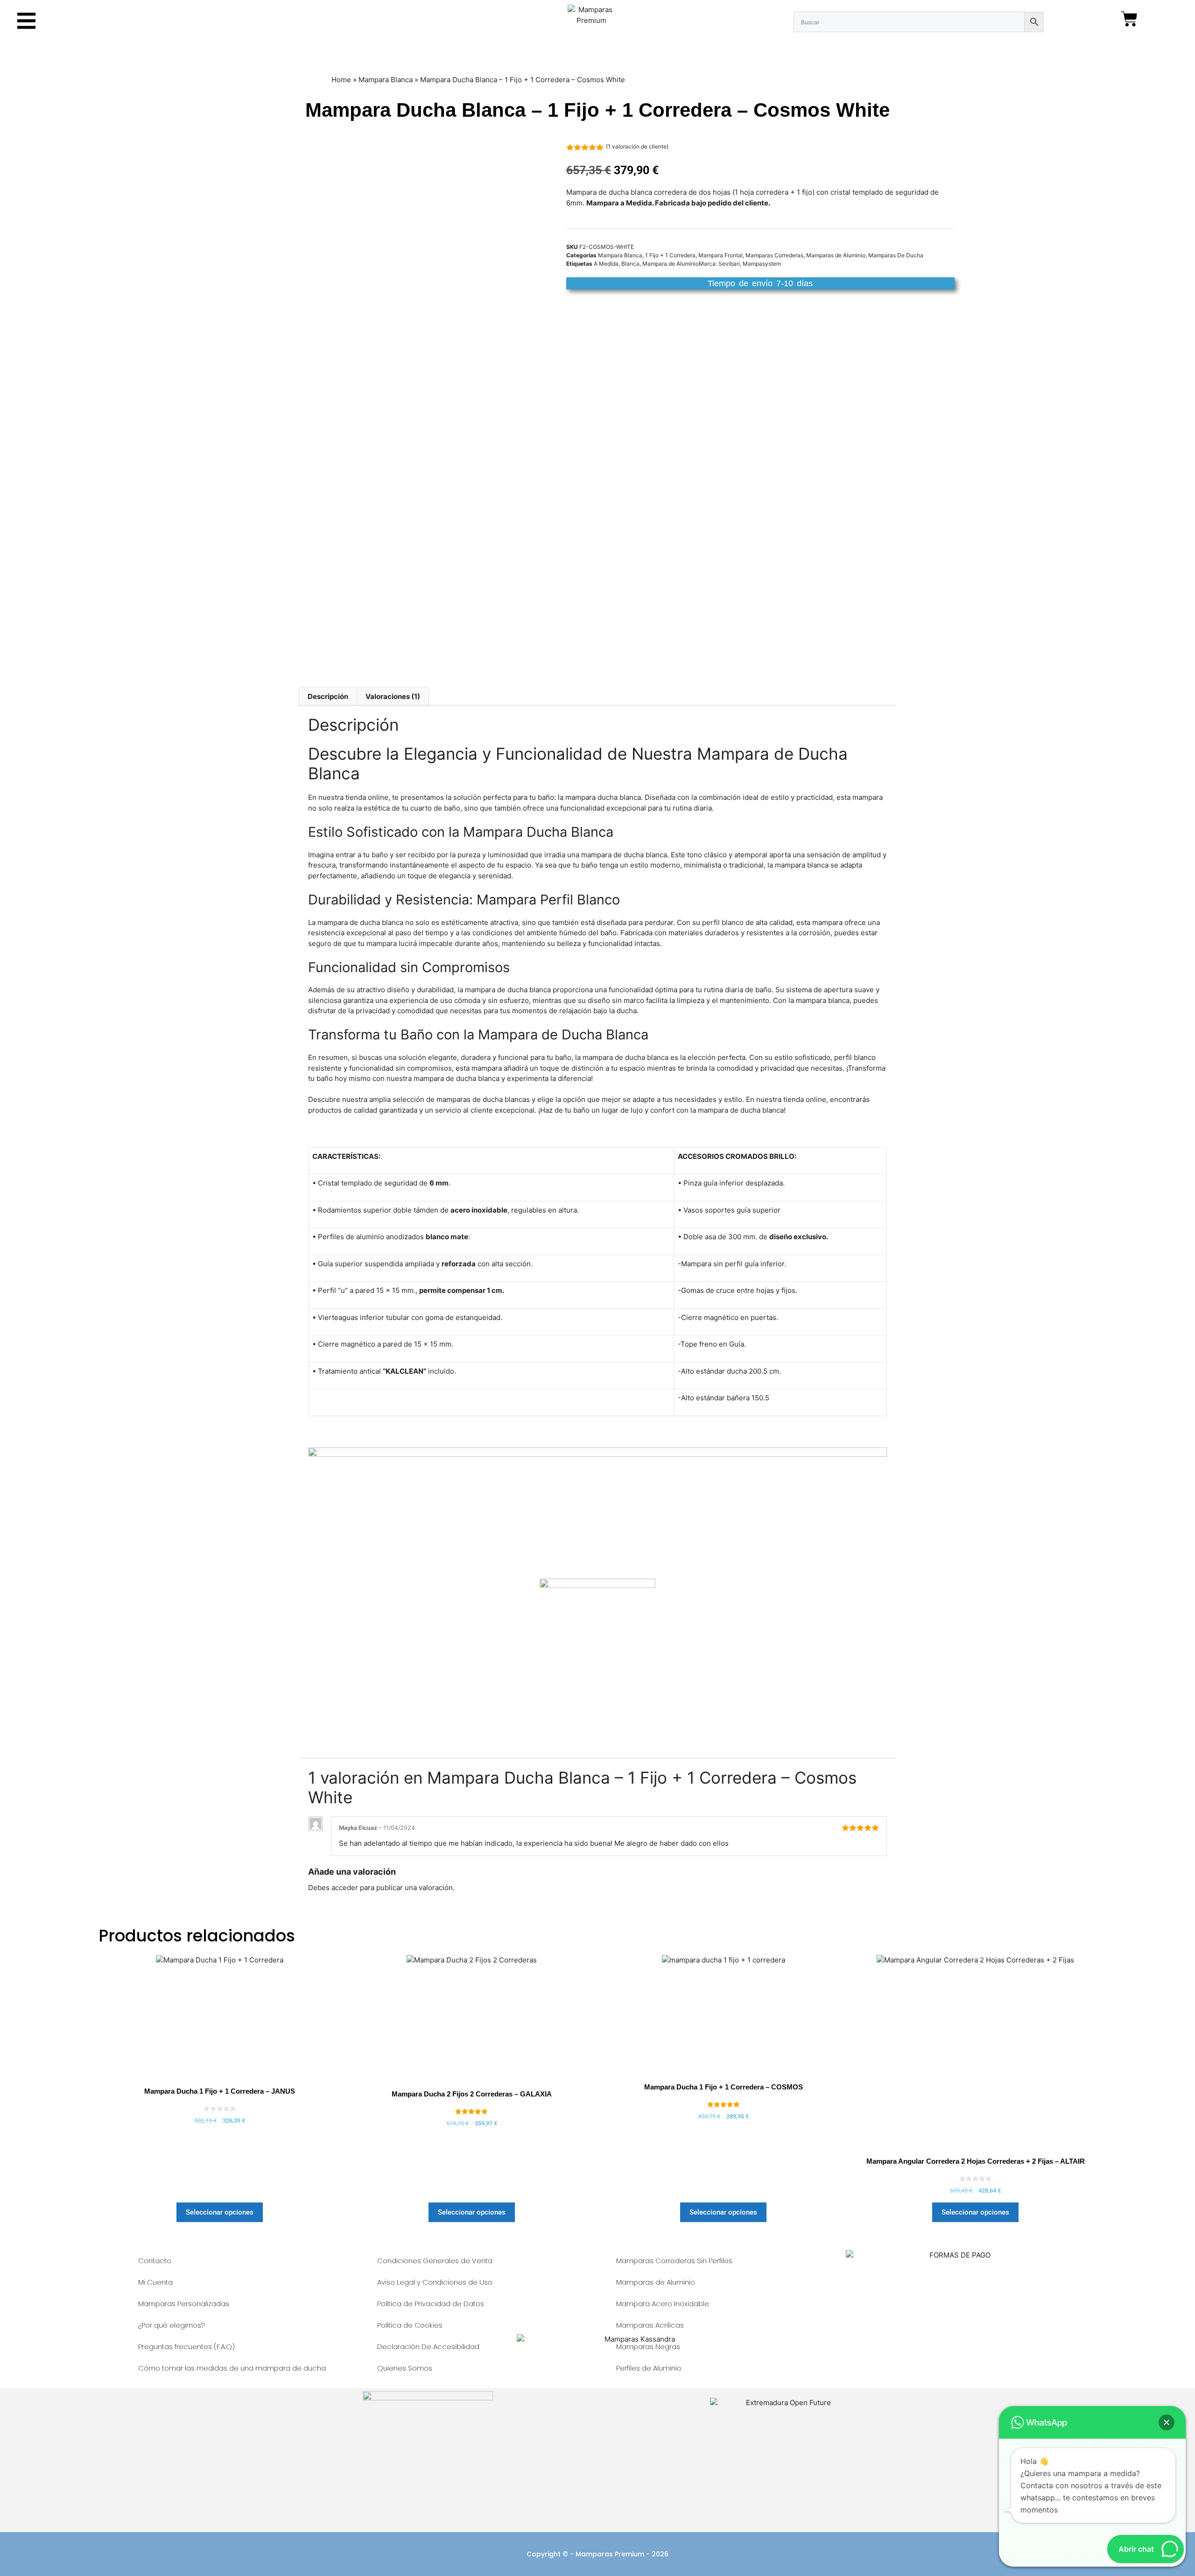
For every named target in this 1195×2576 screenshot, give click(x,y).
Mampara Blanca (386, 80)
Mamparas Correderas (774, 255)
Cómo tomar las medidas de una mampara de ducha (232, 2368)
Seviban (729, 264)
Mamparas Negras (648, 2347)
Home (341, 80)
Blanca (630, 264)
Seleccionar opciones (220, 2212)
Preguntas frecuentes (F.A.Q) (186, 2347)
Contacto (155, 2261)
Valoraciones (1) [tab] (393, 696)
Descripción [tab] (328, 696)
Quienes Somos (405, 2368)
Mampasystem (762, 264)
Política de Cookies (410, 2325)
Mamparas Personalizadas (184, 2304)
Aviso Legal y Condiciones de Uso (435, 2282)
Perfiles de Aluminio (649, 2368)
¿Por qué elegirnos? (172, 2325)
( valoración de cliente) (637, 146)
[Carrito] (1129, 19)
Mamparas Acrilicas (650, 2325)
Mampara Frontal (721, 255)
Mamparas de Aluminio (836, 255)
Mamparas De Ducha (896, 255)
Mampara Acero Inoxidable (663, 2304)
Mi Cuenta (155, 2282)
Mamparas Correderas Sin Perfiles (674, 2261)
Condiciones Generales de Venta (435, 2261)
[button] (1167, 2422)
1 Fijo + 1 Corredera (670, 255)
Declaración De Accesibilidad (428, 2347)
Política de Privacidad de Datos (431, 2304)
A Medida (606, 264)
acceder (345, 1888)
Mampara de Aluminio (671, 264)
